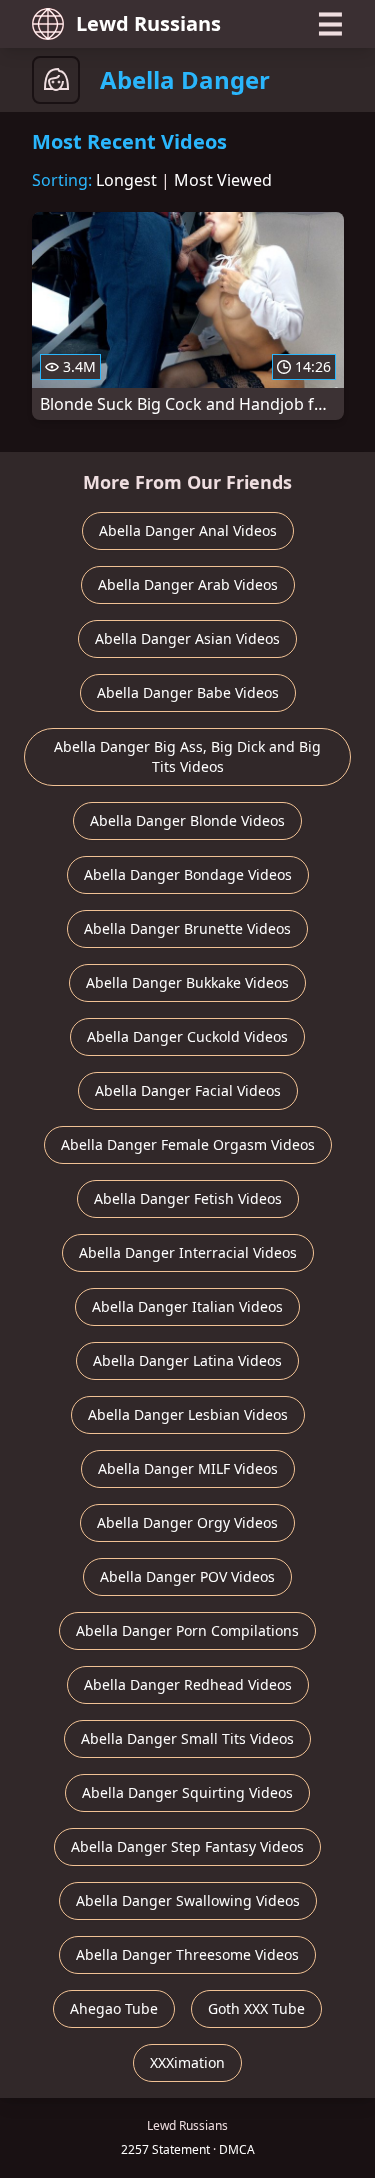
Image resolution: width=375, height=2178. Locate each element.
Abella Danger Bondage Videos (188, 874)
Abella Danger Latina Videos (187, 1360)
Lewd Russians (148, 23)
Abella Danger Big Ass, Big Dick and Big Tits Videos (187, 756)
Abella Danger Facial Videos (188, 1090)
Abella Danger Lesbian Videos (188, 1414)
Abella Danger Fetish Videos (188, 1198)
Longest (126, 180)
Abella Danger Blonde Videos (187, 820)
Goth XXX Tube (256, 2008)
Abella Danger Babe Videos (188, 692)
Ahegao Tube (114, 2008)
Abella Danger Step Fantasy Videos (187, 1846)
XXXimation (187, 2062)
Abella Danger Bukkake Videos (187, 982)
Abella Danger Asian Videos (187, 638)
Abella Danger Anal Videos (188, 530)
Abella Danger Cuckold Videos (187, 1036)
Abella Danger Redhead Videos (188, 1684)
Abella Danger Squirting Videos (187, 1792)
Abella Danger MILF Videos (188, 1468)
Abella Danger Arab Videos (188, 584)
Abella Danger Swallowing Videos (188, 1900)
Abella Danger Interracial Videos (188, 1252)
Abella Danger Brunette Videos (187, 928)
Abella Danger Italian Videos (187, 1306)
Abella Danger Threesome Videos (187, 1954)
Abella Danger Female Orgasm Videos (188, 1144)
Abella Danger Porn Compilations (187, 1630)
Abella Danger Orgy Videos (187, 1522)
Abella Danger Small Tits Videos (187, 1738)
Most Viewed (223, 180)
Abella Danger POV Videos (187, 1576)
